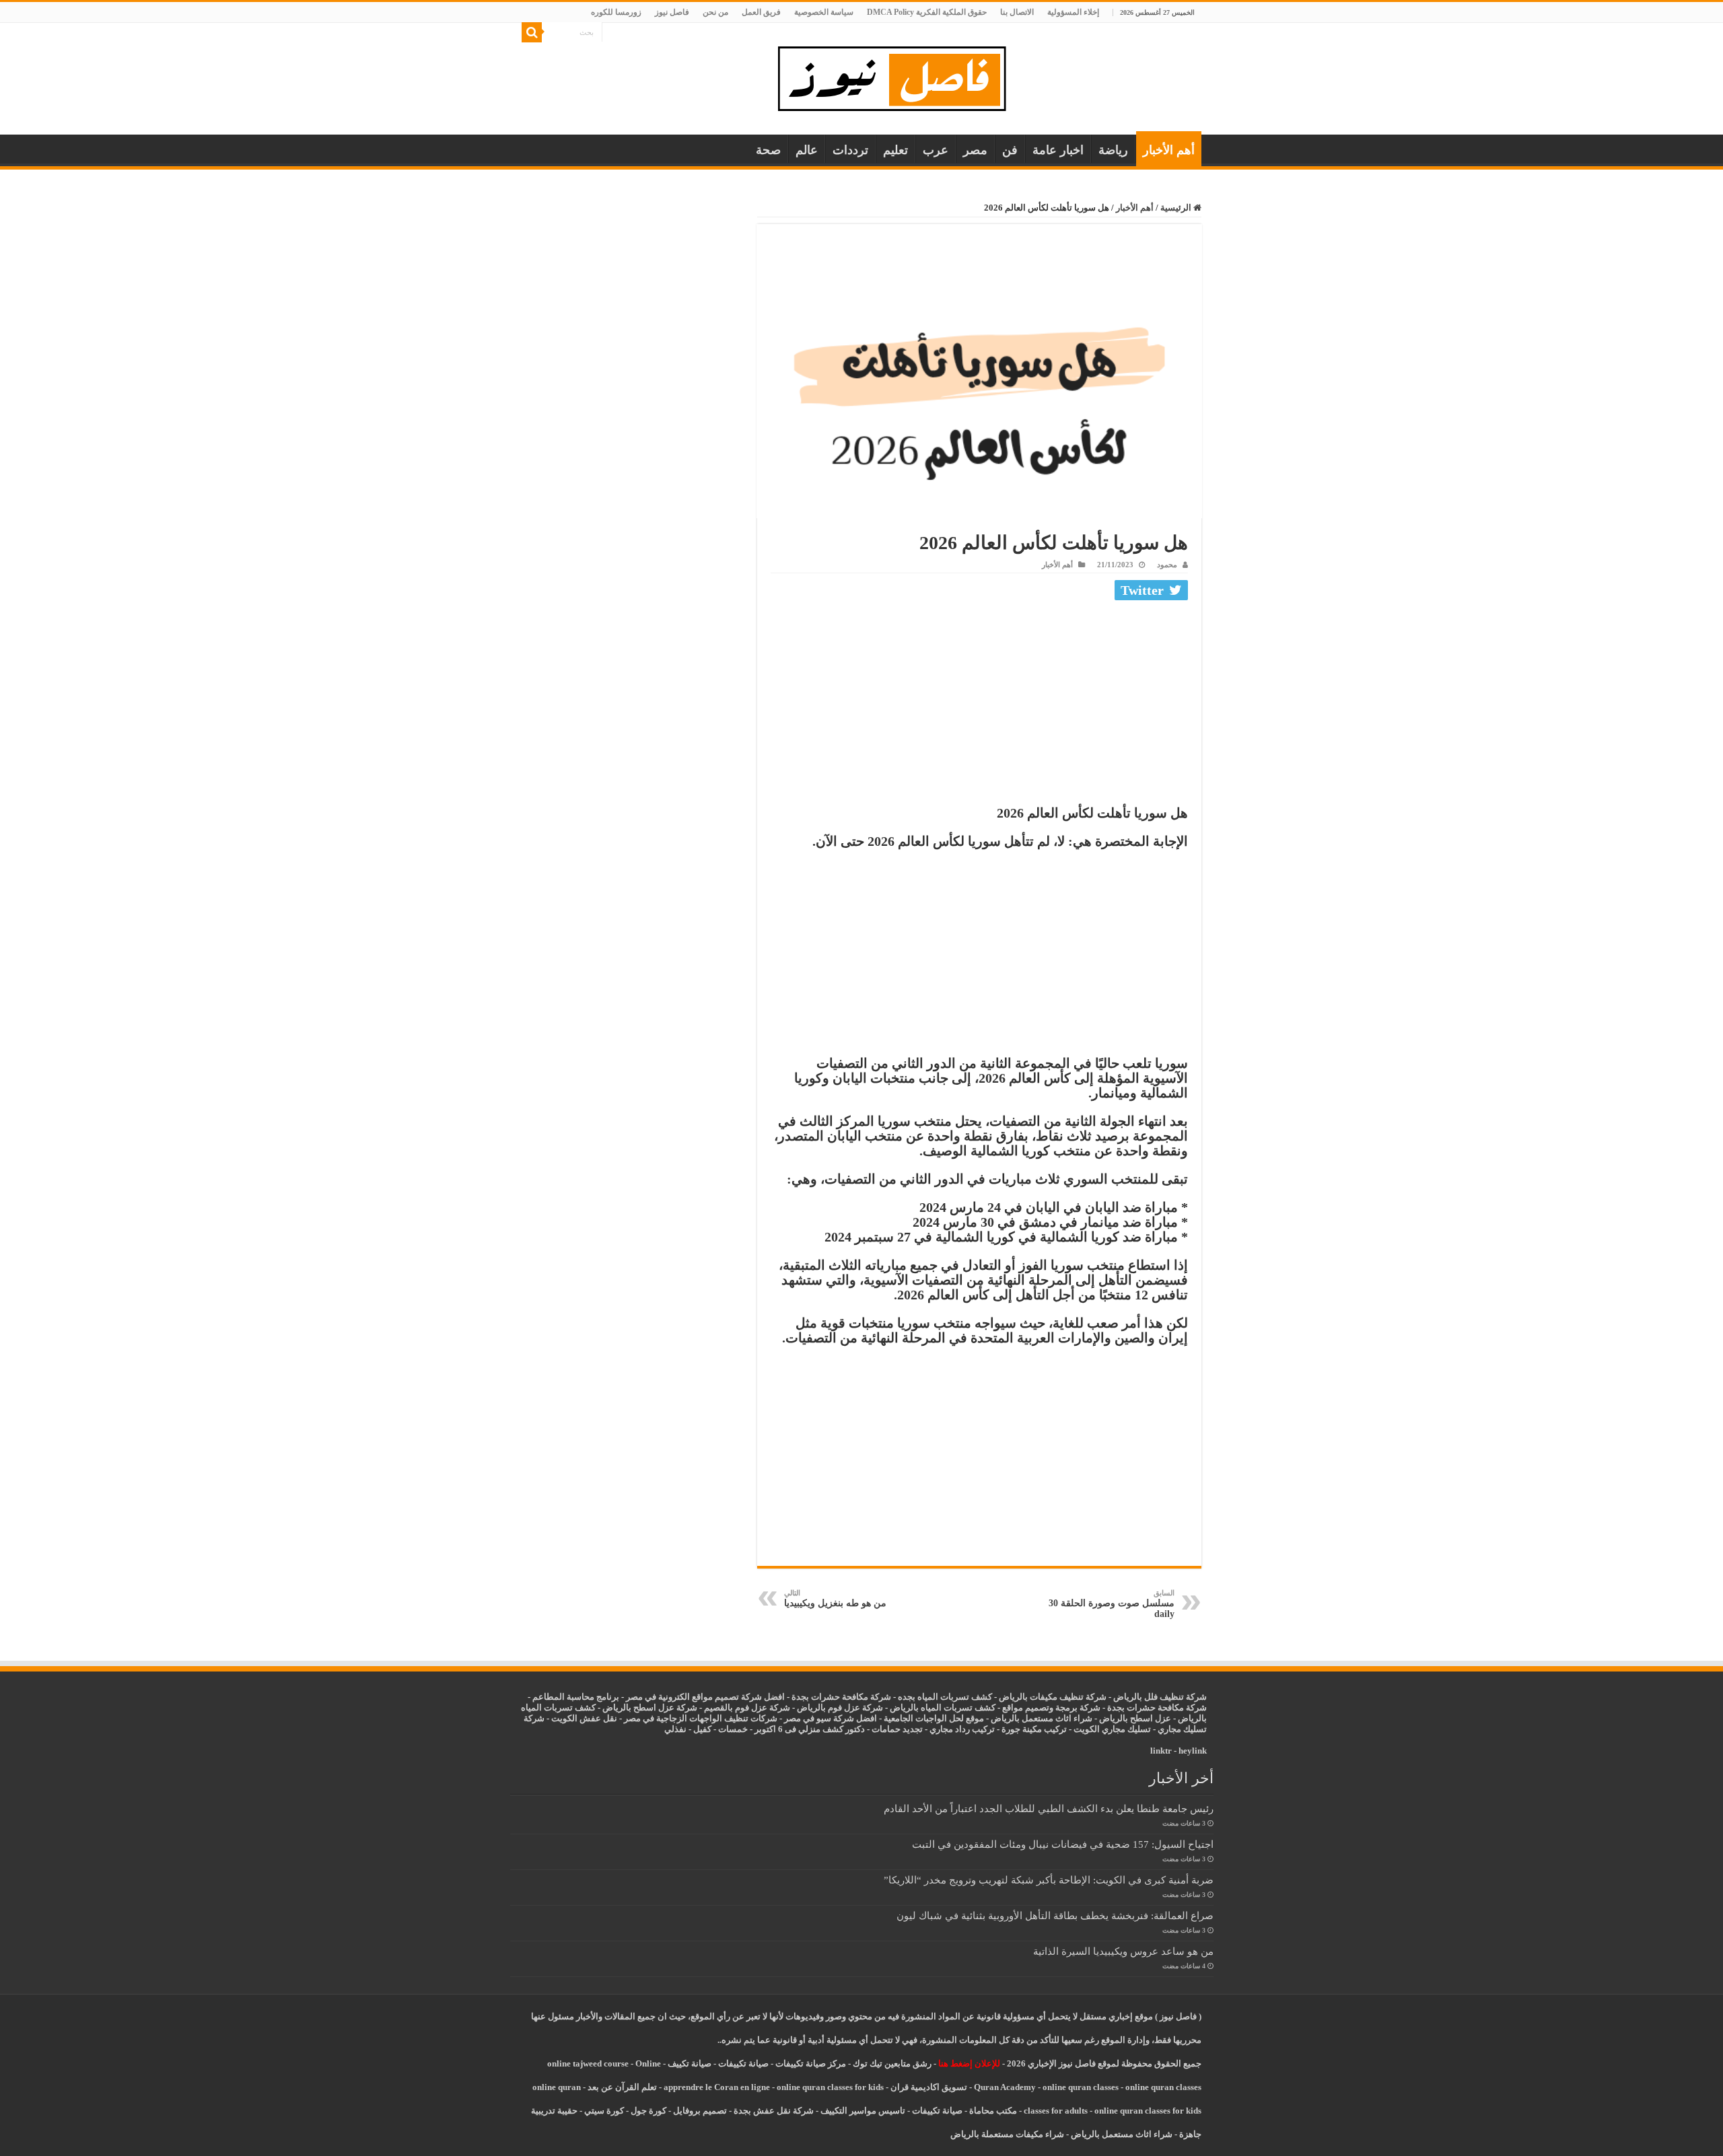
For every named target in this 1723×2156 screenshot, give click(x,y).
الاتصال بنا (1017, 12)
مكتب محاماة (993, 2111)
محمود (1167, 565)
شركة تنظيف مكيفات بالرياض (1053, 1697)
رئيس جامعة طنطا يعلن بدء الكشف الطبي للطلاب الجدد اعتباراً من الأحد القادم (1049, 1808)
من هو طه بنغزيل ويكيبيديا (835, 1598)
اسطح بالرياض (1127, 1718)
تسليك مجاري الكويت (1112, 1729)
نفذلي (675, 1729)
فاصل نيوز (672, 12)
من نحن (715, 12)
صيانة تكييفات (743, 2063)
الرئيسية (1177, 208)
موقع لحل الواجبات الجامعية (934, 1718)
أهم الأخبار (1169, 150)
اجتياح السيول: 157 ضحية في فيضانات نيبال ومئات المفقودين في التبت (1063, 1844)
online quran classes (1081, 2087)
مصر (975, 150)
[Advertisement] (979, 706)
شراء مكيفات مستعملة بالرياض (1007, 2134)
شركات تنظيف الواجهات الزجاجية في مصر (701, 1718)
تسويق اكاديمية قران (929, 2087)
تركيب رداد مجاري (962, 1729)
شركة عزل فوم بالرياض (840, 1708)
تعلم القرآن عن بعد (622, 2087)
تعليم (895, 150)
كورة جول (647, 2111)
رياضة (1113, 150)
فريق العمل (761, 12)
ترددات (850, 150)
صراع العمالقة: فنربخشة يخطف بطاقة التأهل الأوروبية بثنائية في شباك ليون (1055, 1915)
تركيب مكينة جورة (1034, 1729)
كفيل (702, 1729)
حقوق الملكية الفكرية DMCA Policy (927, 12)
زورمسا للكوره (616, 12)
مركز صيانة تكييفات (811, 2063)
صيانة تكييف (690, 2063)
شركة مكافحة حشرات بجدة (1157, 1708)
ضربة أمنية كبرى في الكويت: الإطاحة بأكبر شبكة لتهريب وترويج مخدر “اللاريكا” (1049, 1880)
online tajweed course (588, 2063)
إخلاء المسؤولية (1073, 12)
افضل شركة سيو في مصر (831, 1718)
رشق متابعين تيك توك (892, 2063)
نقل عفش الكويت (584, 1718)
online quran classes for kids (830, 2087)
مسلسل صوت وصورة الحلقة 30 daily (1112, 1604)
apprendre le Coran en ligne (717, 2087)
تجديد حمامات (897, 1729)
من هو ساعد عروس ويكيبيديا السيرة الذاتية (1123, 1951)
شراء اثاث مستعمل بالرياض (1042, 1718)
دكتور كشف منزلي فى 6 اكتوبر (810, 1729)
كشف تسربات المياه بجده (945, 1697)
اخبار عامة (1058, 150)
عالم (807, 150)
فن (1010, 150)
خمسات (733, 1729)
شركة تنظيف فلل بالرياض (1160, 1697)
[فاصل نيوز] (899, 76)
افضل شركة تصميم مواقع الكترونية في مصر (705, 1697)
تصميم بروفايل (700, 2111)
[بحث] (532, 32)
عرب (936, 150)
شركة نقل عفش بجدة (774, 2111)
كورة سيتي (603, 2111)
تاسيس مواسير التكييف (863, 2111)
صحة (768, 150)
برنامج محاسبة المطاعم (576, 1697)
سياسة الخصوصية (824, 12)
